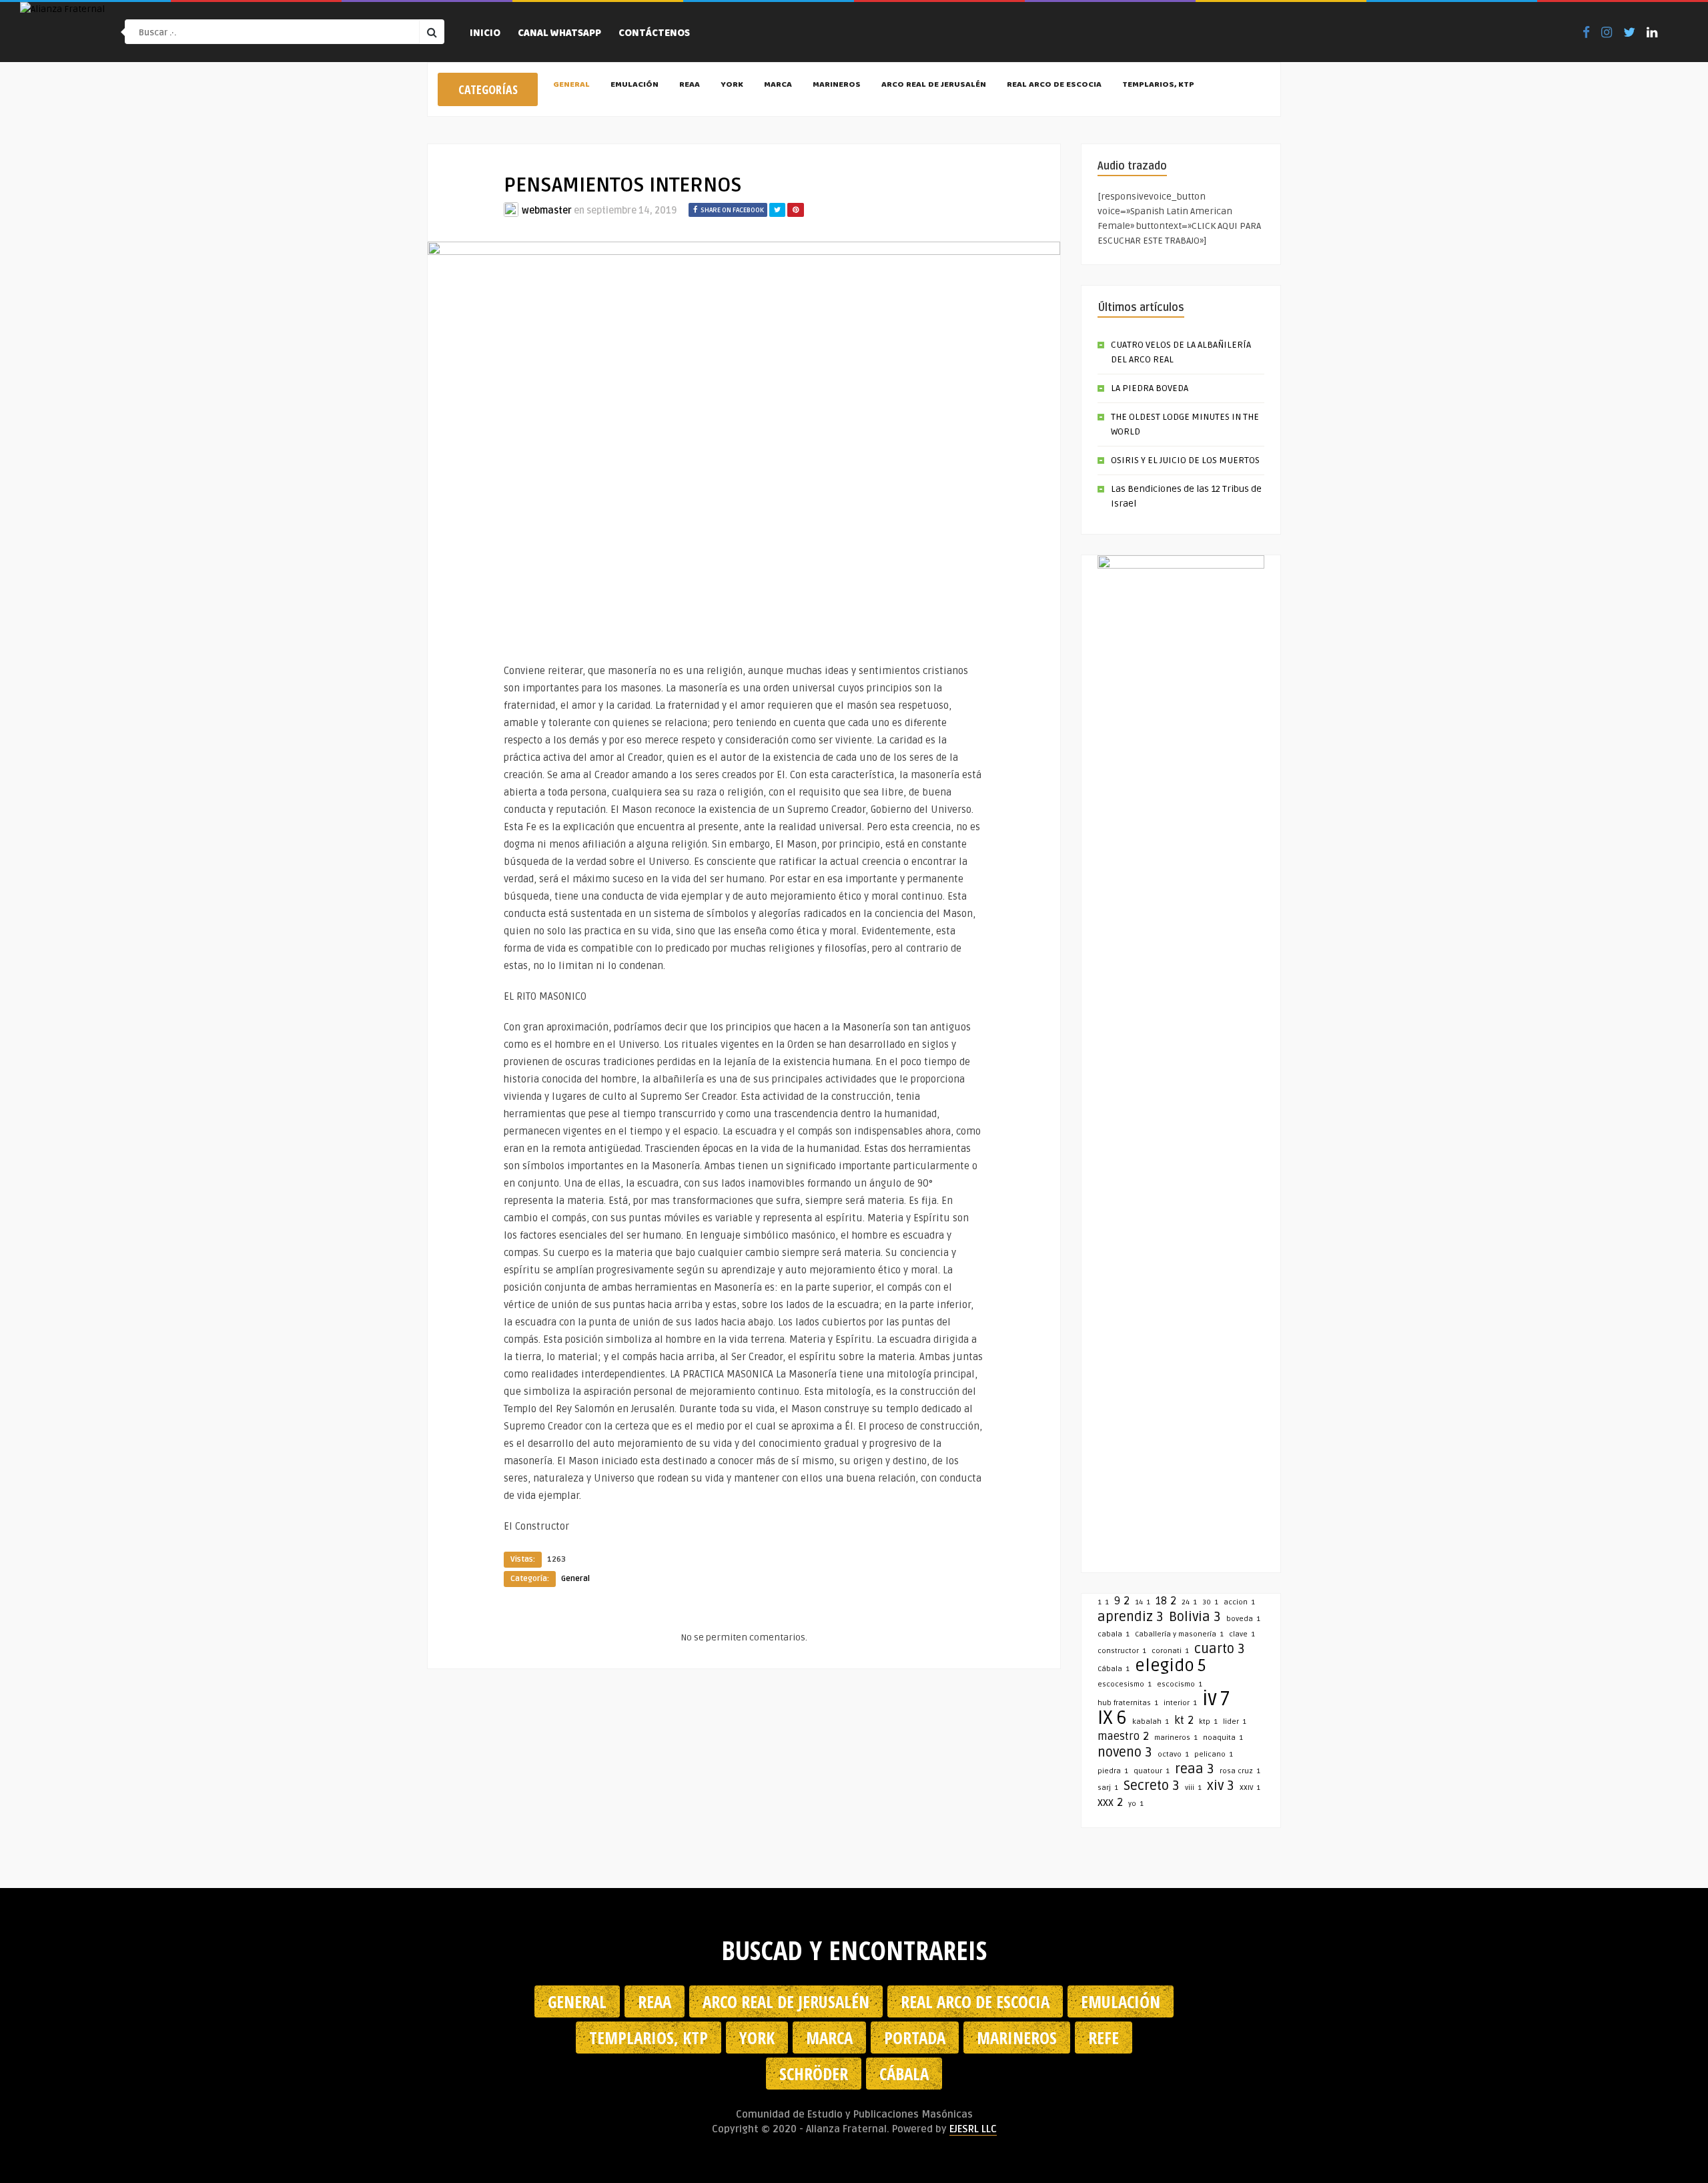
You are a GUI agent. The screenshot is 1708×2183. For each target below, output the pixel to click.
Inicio (485, 34)
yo (1136, 1804)
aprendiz (1131, 1617)
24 (1189, 1602)
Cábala (1114, 1669)
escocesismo (1125, 1684)
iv (1216, 1699)
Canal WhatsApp (559, 34)
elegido (1171, 1666)
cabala (1114, 1634)
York (732, 85)
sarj (1108, 1788)
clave (1242, 1634)
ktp (1208, 1722)
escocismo (1180, 1684)
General (571, 85)
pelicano (1214, 1754)
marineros (1176, 1738)
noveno (1125, 1753)
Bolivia (1195, 1617)
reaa (1195, 1769)
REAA (690, 85)
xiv (1221, 1786)
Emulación (634, 85)
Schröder (814, 2074)
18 (1166, 1601)
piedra (1113, 1771)
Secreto (1152, 1786)
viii (1193, 1788)
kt (1184, 1721)
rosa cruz (1240, 1771)
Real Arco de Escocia (1054, 85)
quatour (1152, 1771)
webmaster (547, 211)
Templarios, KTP (1158, 85)
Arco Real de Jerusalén (934, 85)
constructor (1122, 1651)
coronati (1170, 1651)
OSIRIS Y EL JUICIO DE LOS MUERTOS (1185, 460)
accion (1239, 1602)
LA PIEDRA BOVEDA (1150, 388)
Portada (915, 2038)
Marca (778, 85)
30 (1210, 1602)
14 (1143, 1602)
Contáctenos (654, 34)
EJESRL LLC (973, 2129)
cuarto (1220, 1649)
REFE (1104, 2038)
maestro (1123, 1737)
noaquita (1223, 1738)
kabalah (1151, 1722)
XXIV (1250, 1788)
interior (1180, 1703)
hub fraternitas (1128, 1703)
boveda (1243, 1619)
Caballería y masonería (1179, 1634)
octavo (1173, 1754)
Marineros (837, 85)
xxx (1110, 1803)
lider (1235, 1722)
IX (1112, 1718)
